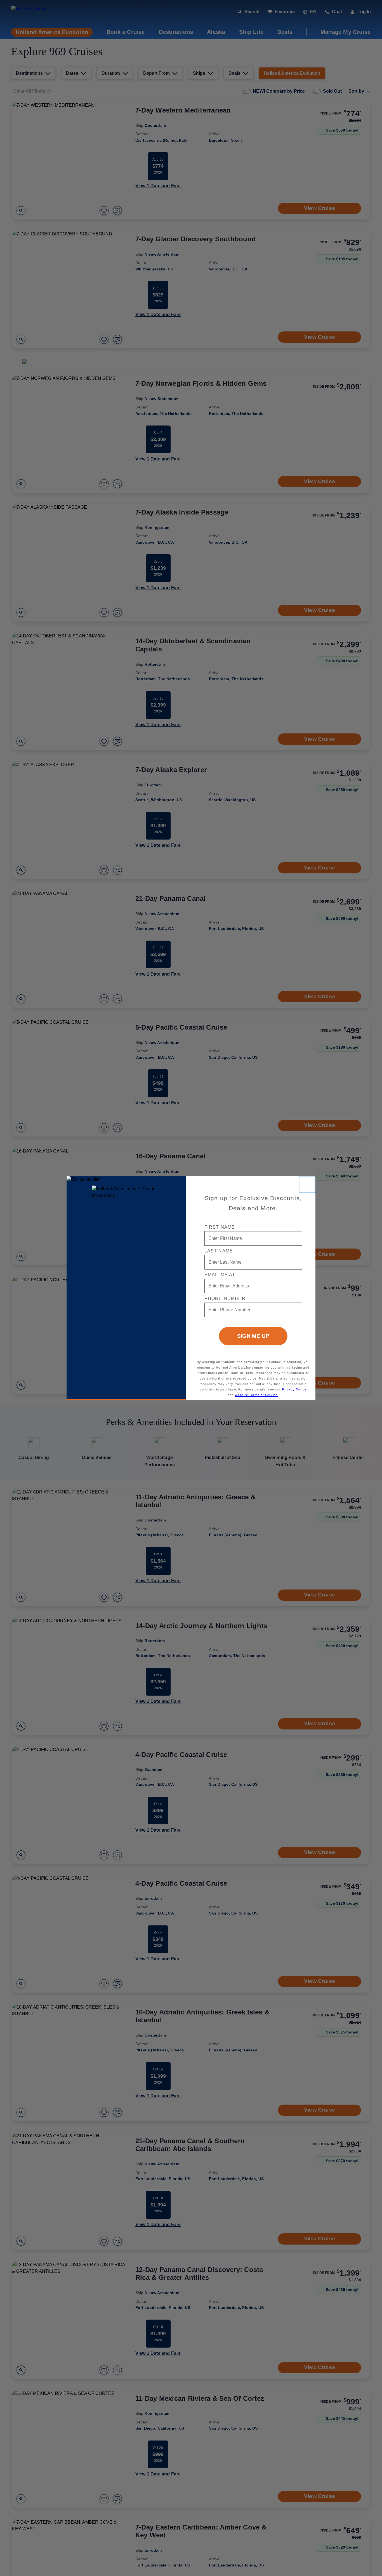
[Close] (307, 1184)
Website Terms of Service (256, 1395)
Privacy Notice (294, 1389)
